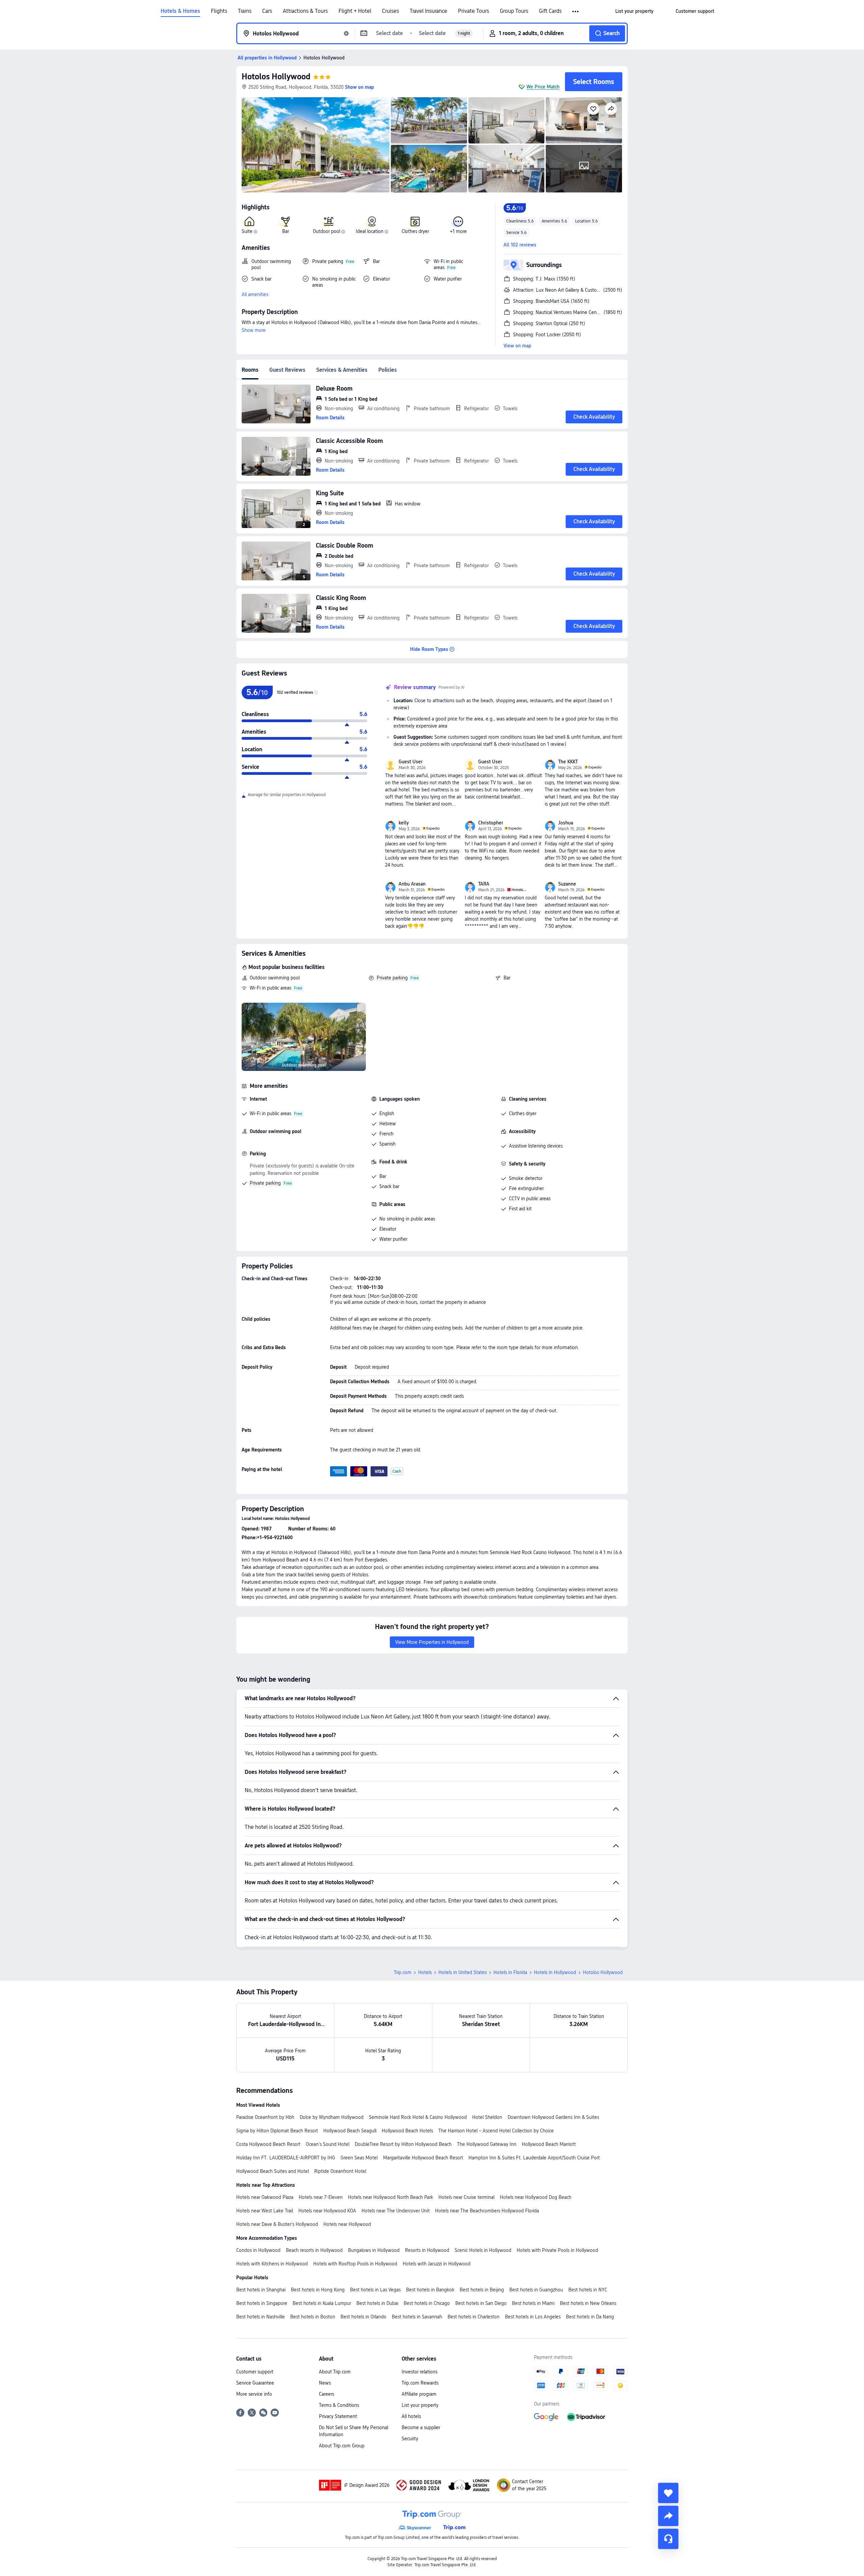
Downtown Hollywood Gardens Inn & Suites (553, 2117)
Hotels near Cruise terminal (466, 2197)
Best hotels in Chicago (427, 2303)
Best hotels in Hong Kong (318, 2290)
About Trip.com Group (342, 2446)
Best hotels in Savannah (417, 2317)
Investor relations (420, 2372)
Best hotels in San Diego (481, 2303)
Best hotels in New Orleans (588, 2303)
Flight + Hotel (355, 11)
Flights (219, 11)
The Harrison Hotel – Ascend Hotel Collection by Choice (496, 2131)
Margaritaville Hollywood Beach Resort (423, 2158)
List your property (420, 2405)
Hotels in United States (463, 1972)
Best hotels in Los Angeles (533, 2317)
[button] (576, 11)
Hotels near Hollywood (347, 2224)
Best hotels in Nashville (261, 2317)
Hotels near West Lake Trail (265, 2211)
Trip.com (403, 1972)
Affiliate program (419, 2394)
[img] (316, 145)
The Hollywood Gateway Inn (487, 2144)
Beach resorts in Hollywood (314, 2250)
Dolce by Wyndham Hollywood (332, 2117)
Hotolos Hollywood (276, 76)
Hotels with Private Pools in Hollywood (557, 2250)
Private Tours (474, 11)
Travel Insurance (428, 11)
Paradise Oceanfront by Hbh (265, 2117)
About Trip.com (335, 2372)
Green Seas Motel (359, 2158)
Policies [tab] (388, 370)
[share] (668, 2516)
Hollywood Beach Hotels (407, 2131)
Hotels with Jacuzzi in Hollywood (437, 2264)
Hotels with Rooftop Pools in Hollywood (355, 2264)
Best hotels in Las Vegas (375, 2290)
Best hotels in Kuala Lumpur (322, 2303)
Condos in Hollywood (258, 2250)
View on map (517, 346)
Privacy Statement (338, 2416)
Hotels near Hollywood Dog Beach (536, 2197)
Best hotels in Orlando (363, 2317)
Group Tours (514, 11)
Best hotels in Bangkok (430, 2290)
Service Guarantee (255, 2383)
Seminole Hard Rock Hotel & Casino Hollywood (418, 2117)
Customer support (255, 2372)
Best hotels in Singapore (262, 2303)
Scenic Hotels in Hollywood (483, 2250)
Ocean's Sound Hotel (328, 2144)
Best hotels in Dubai (377, 2303)
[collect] (668, 2493)
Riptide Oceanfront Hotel (340, 2171)
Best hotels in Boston (313, 2317)
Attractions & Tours (305, 11)
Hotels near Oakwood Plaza (265, 2197)
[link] (634, 11)
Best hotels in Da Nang (590, 2317)
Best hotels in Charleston (474, 2317)
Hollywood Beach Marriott (549, 2144)
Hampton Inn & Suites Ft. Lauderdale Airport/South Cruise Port (534, 2158)
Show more (254, 330)
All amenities (255, 294)
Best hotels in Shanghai (261, 2290)
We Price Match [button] (543, 87)
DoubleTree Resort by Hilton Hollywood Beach (403, 2144)
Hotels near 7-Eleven (321, 2197)
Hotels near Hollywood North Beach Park (390, 2197)
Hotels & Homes (180, 11)
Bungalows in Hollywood (374, 2250)
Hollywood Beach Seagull (350, 2131)
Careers (327, 2394)
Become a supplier (421, 2427)
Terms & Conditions (339, 2405)
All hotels (411, 2416)
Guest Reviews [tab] (287, 370)
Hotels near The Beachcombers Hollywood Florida (487, 2211)
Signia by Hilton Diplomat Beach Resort (277, 2131)
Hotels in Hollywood (555, 1972)
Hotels (425, 1972)
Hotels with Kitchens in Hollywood (272, 2264)
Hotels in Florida (510, 1972)
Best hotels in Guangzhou (536, 2290)
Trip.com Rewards (420, 2383)
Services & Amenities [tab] (342, 370)
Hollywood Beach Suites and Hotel (273, 2171)
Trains (245, 11)
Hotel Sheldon (487, 2117)
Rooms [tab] (250, 370)
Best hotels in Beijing (482, 2290)
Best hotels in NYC (588, 2290)
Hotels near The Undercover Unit (396, 2211)
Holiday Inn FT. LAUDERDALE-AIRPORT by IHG (286, 2158)
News (325, 2383)
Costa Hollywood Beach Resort (268, 2144)
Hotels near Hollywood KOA (327, 2211)
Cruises (390, 11)
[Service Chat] (668, 2539)
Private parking (392, 978)
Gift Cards (550, 11)
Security (410, 2439)
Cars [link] (267, 11)
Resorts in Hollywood (427, 2250)
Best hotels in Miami (533, 2303)
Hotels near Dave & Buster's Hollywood (277, 2224)
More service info (254, 2394)
